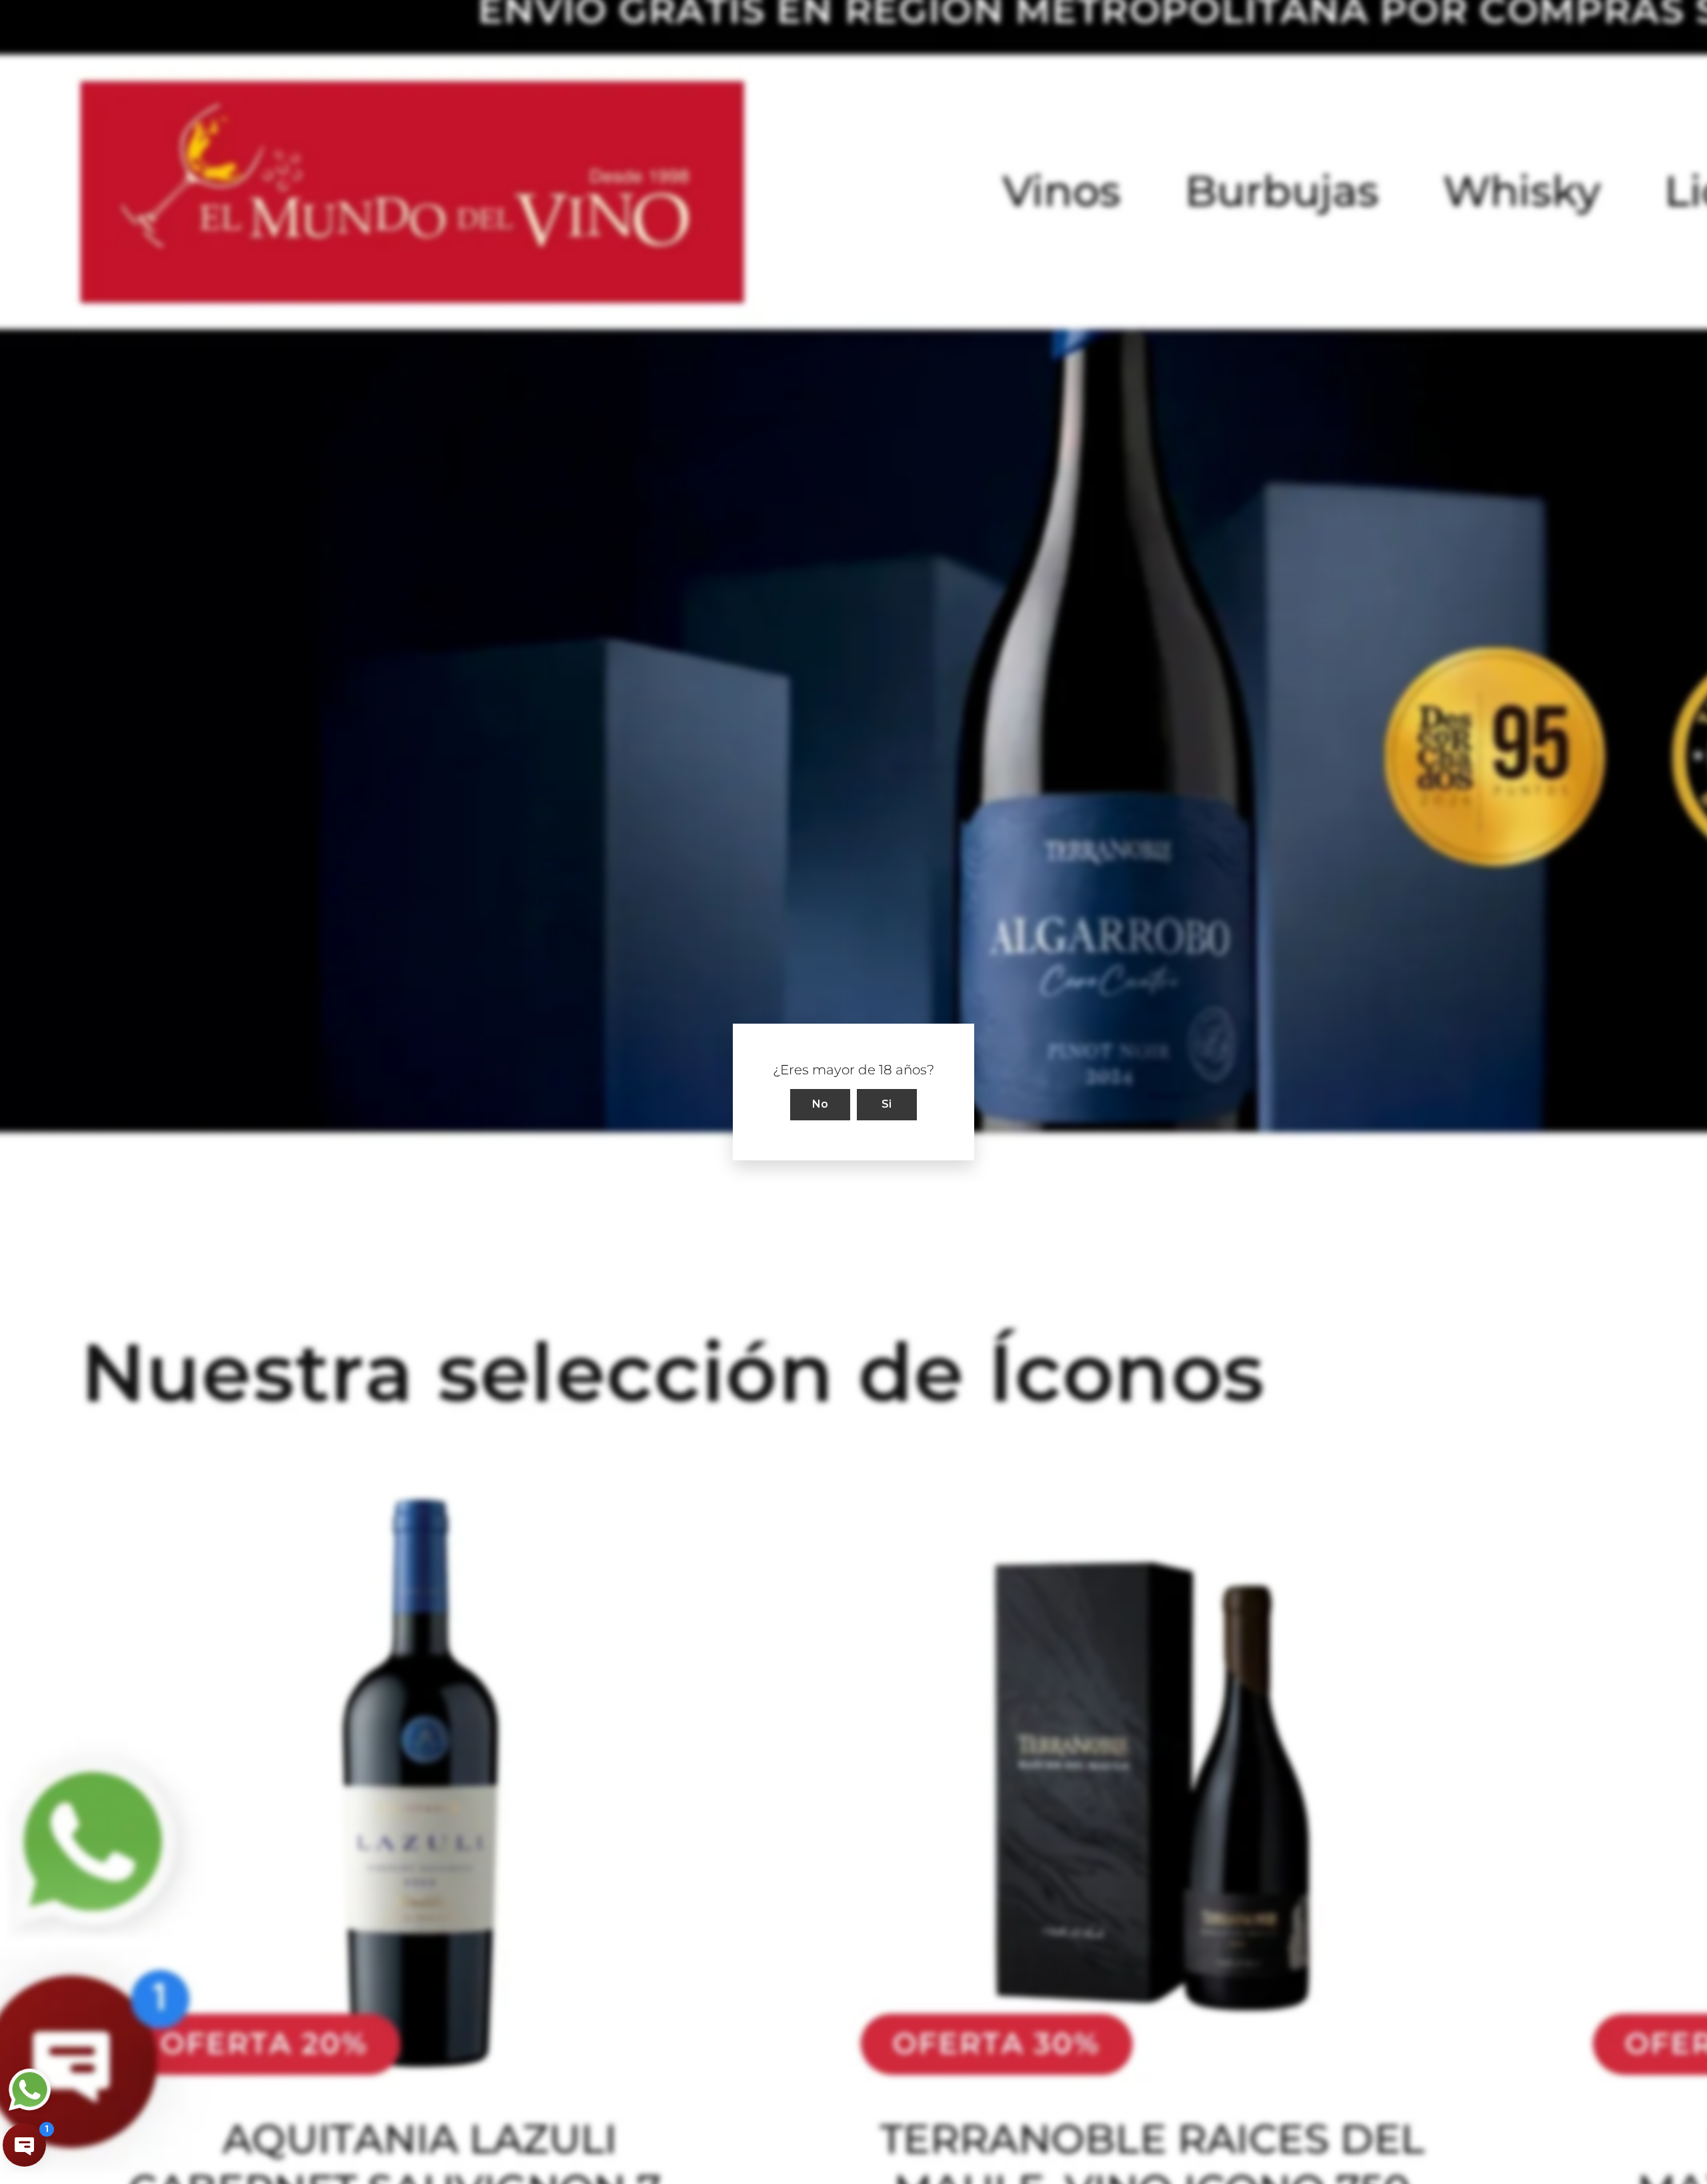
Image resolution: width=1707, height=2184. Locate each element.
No (820, 1104)
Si (887, 1104)
